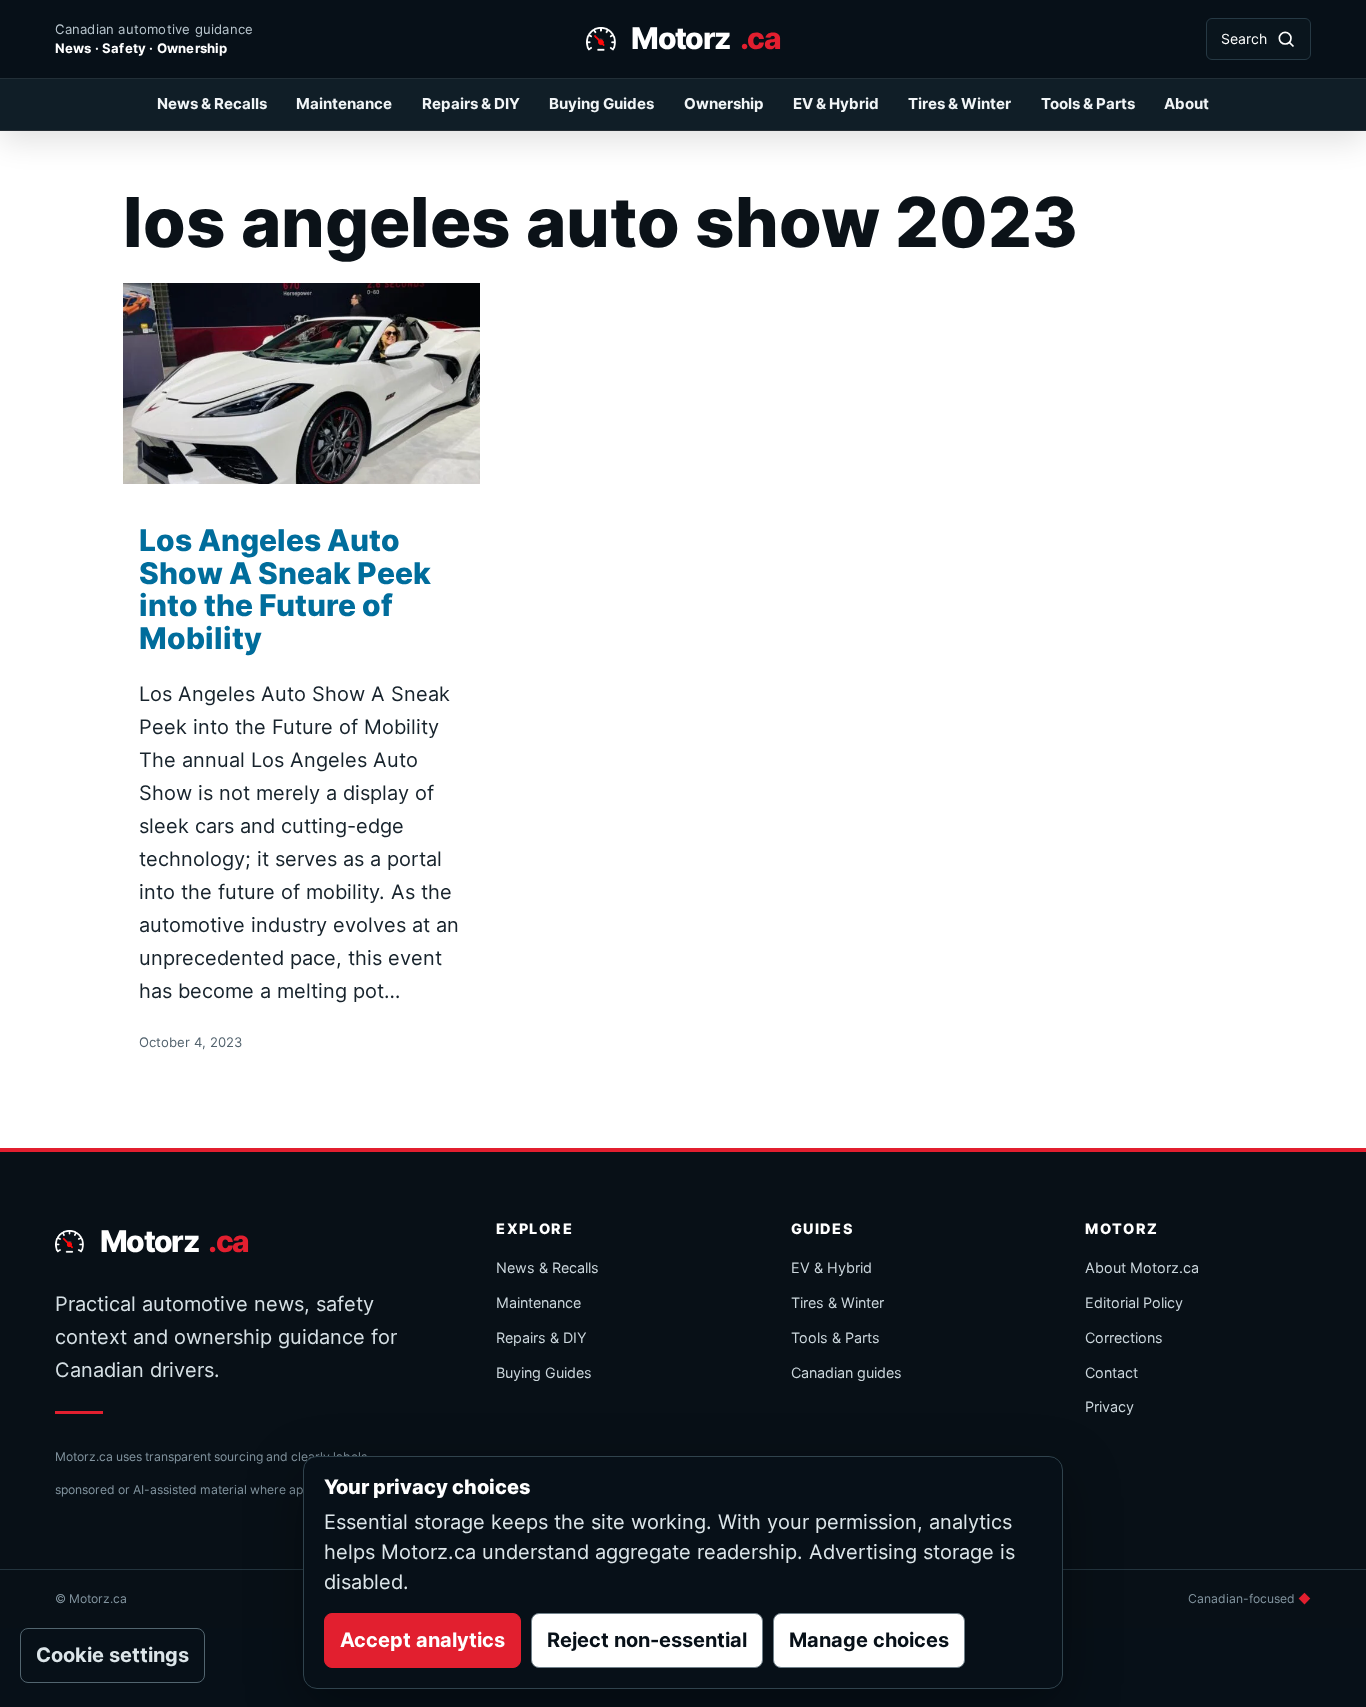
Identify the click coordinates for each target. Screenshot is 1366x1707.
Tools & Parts (1088, 103)
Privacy (1109, 1406)
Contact (1111, 1372)
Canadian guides (846, 1372)
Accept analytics (422, 1640)
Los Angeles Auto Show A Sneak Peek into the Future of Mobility (285, 589)
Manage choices (869, 1640)
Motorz (705, 38)
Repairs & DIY (471, 103)
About (1186, 103)
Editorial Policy (1134, 1302)
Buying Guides (601, 103)
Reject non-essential (647, 1640)
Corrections (1124, 1337)
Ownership (724, 103)
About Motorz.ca (1142, 1267)
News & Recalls (212, 103)
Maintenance (344, 103)
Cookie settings (112, 1655)
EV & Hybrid (836, 103)
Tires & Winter (959, 103)
